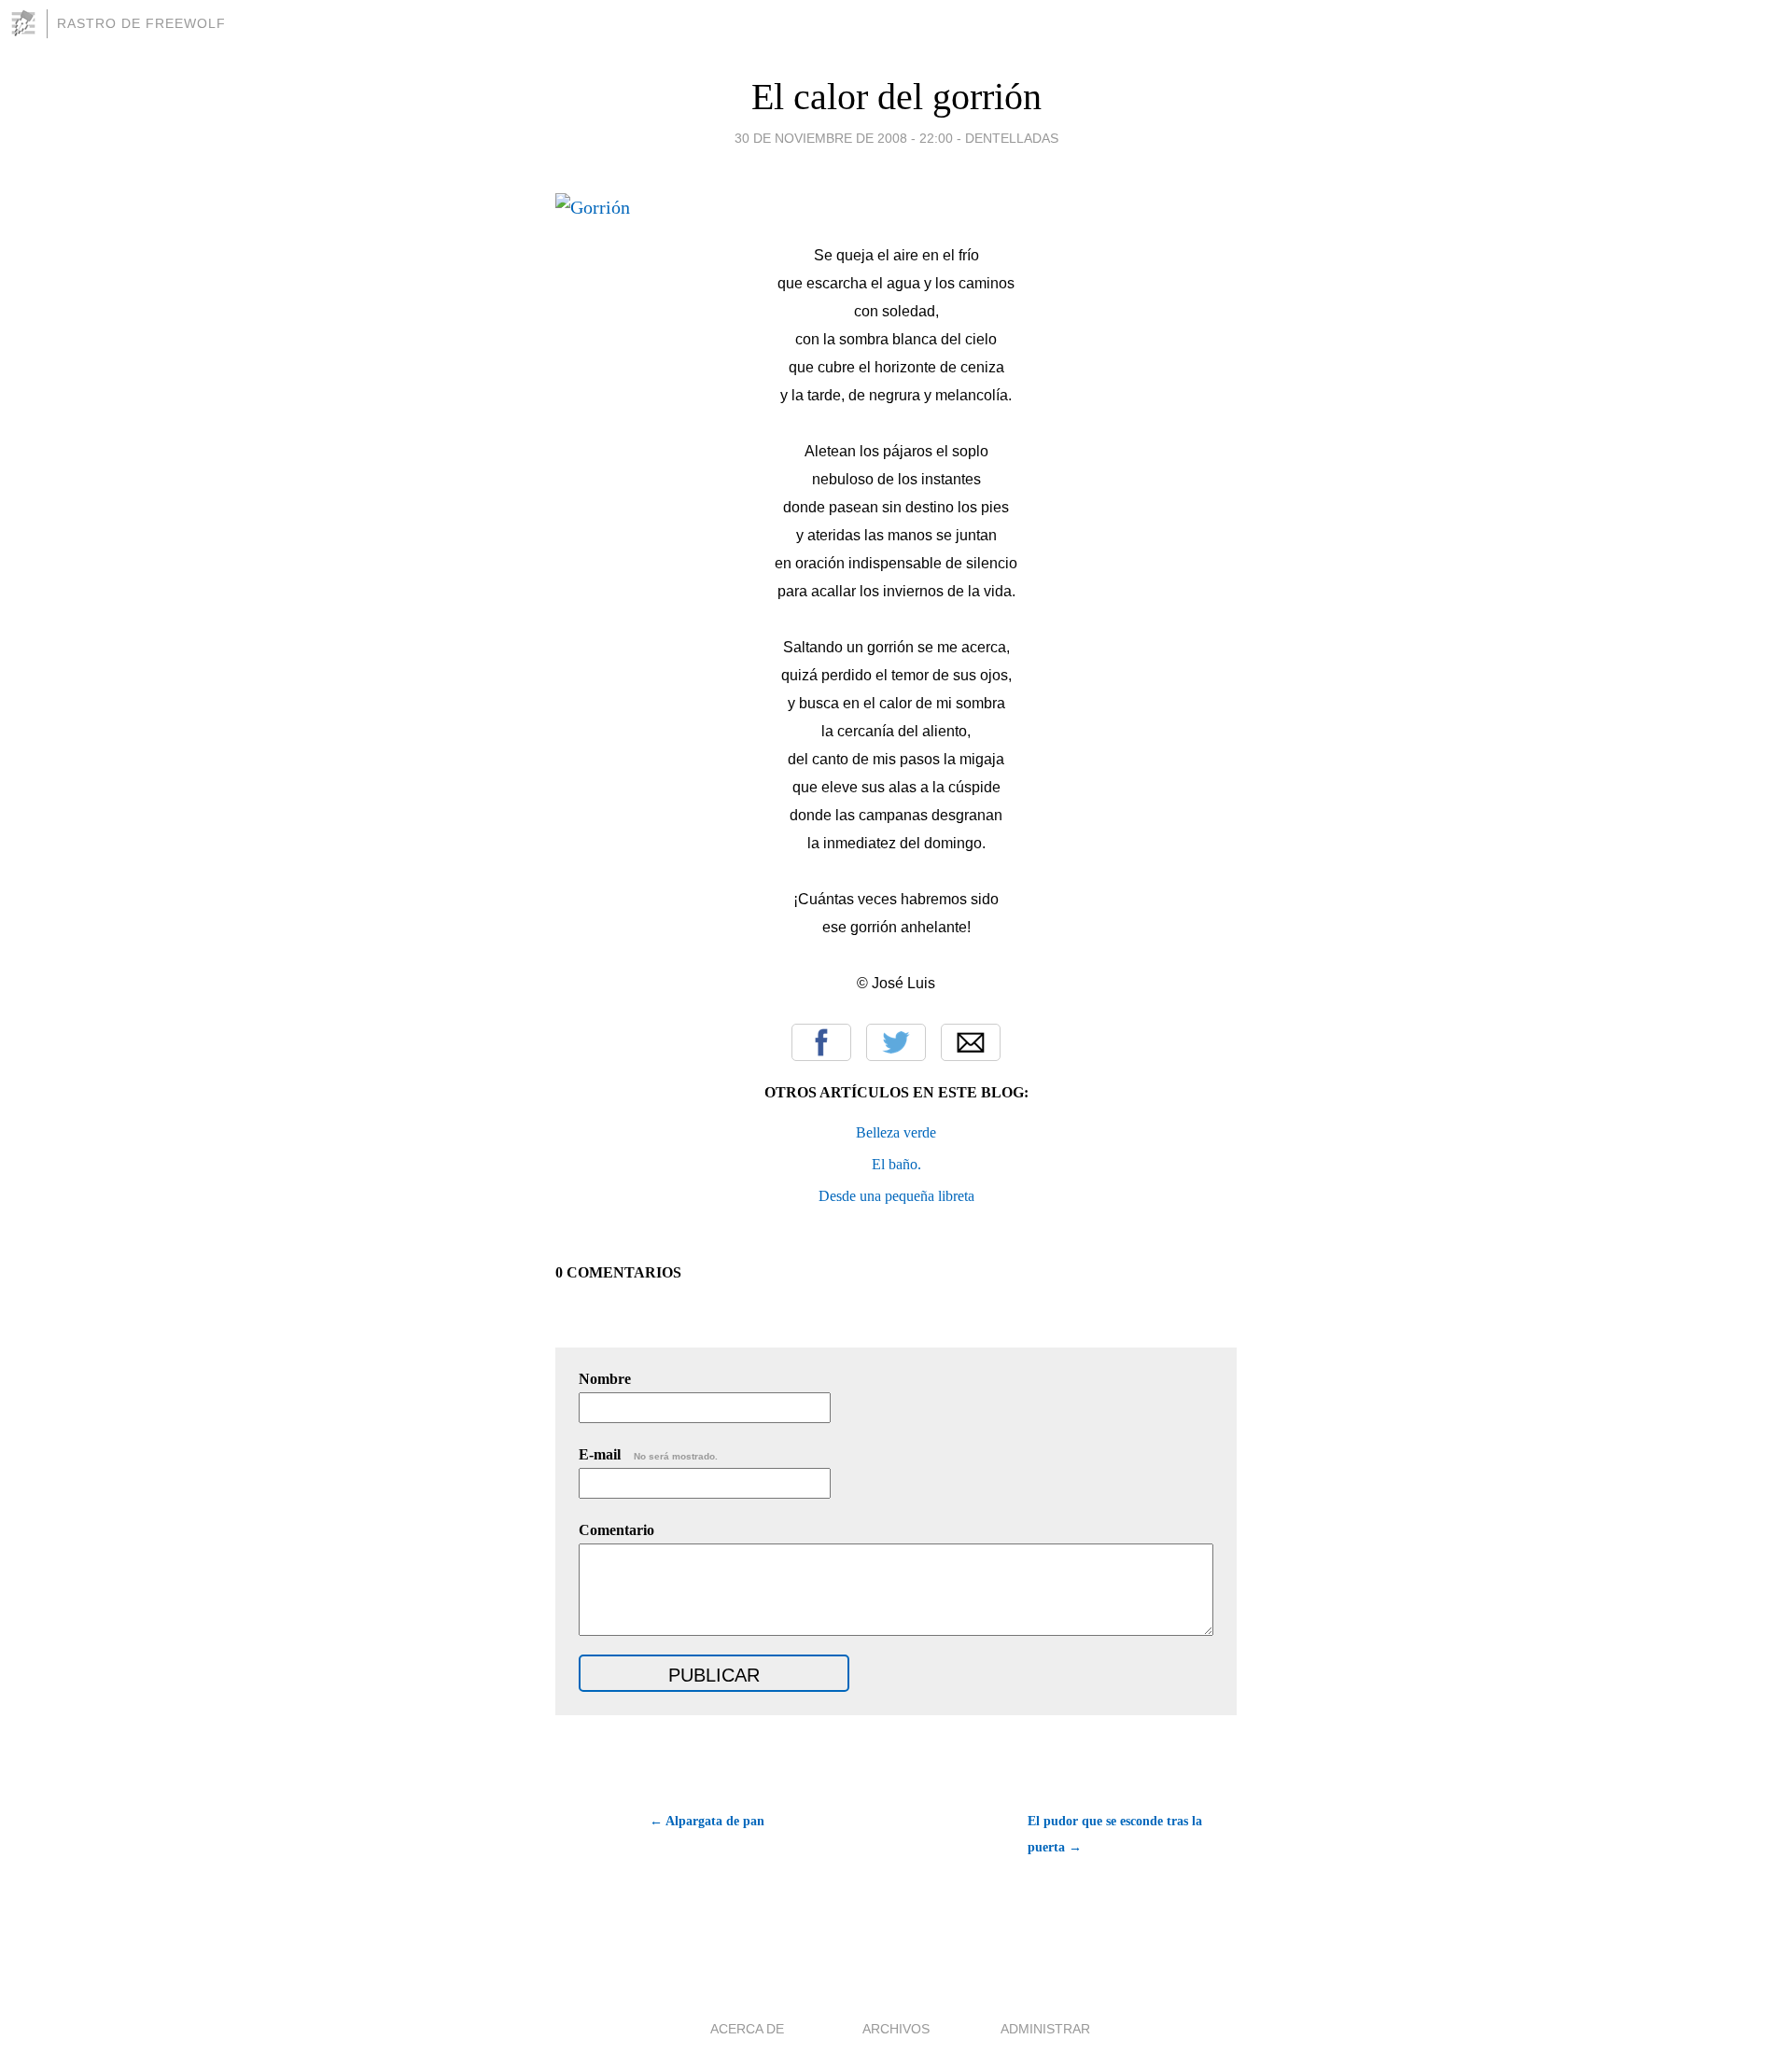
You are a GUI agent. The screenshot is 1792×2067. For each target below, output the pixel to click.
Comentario (616, 1530)
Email (971, 1042)
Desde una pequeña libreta (896, 1196)
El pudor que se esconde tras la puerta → (1115, 1834)
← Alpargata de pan (707, 1821)
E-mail (648, 1454)
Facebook (821, 1042)
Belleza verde (896, 1132)
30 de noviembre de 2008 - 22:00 (844, 138)
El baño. (896, 1164)
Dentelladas (1012, 138)
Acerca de (747, 2029)
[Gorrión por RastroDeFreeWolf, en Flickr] (593, 207)
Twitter (896, 1042)
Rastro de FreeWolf (141, 23)
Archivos (896, 2029)
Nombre (605, 1379)
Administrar (1045, 2029)
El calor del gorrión (896, 97)
